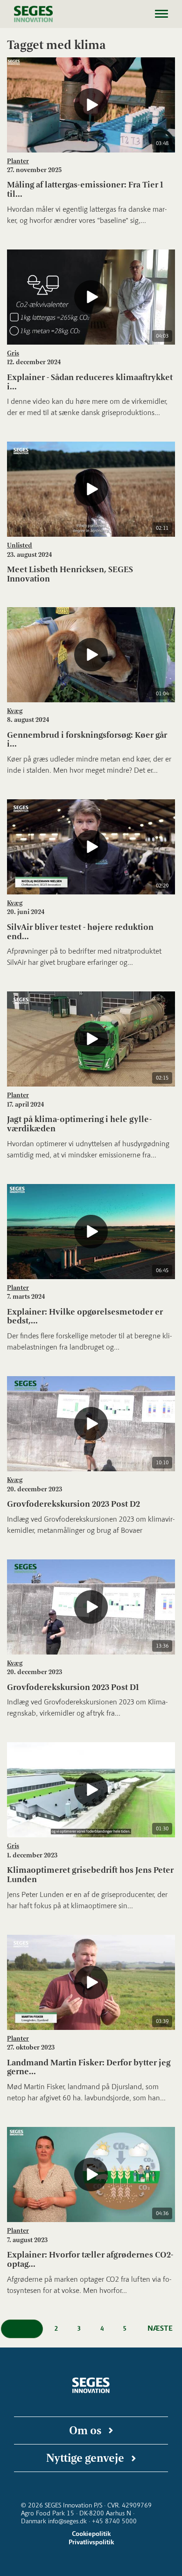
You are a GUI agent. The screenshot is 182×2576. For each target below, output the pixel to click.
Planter (18, 161)
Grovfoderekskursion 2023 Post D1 (73, 1687)
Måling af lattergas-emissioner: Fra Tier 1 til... (85, 189)
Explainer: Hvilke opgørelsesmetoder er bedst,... (85, 1316)
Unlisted (20, 545)
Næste (160, 2328)
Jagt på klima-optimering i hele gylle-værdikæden (79, 1124)
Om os (85, 2430)
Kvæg (15, 711)
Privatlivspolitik (91, 2542)
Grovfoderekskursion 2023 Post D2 (73, 1504)
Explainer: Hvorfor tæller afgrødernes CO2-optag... (90, 2259)
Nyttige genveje (85, 2458)
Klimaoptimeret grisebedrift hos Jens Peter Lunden (90, 1875)
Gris (13, 353)
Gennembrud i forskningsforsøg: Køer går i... (87, 740)
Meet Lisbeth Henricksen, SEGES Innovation (70, 574)
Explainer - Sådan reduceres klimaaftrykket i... (90, 382)
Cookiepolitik (91, 2534)
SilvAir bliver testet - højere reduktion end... (80, 932)
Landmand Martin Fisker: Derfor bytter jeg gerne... (89, 2067)
